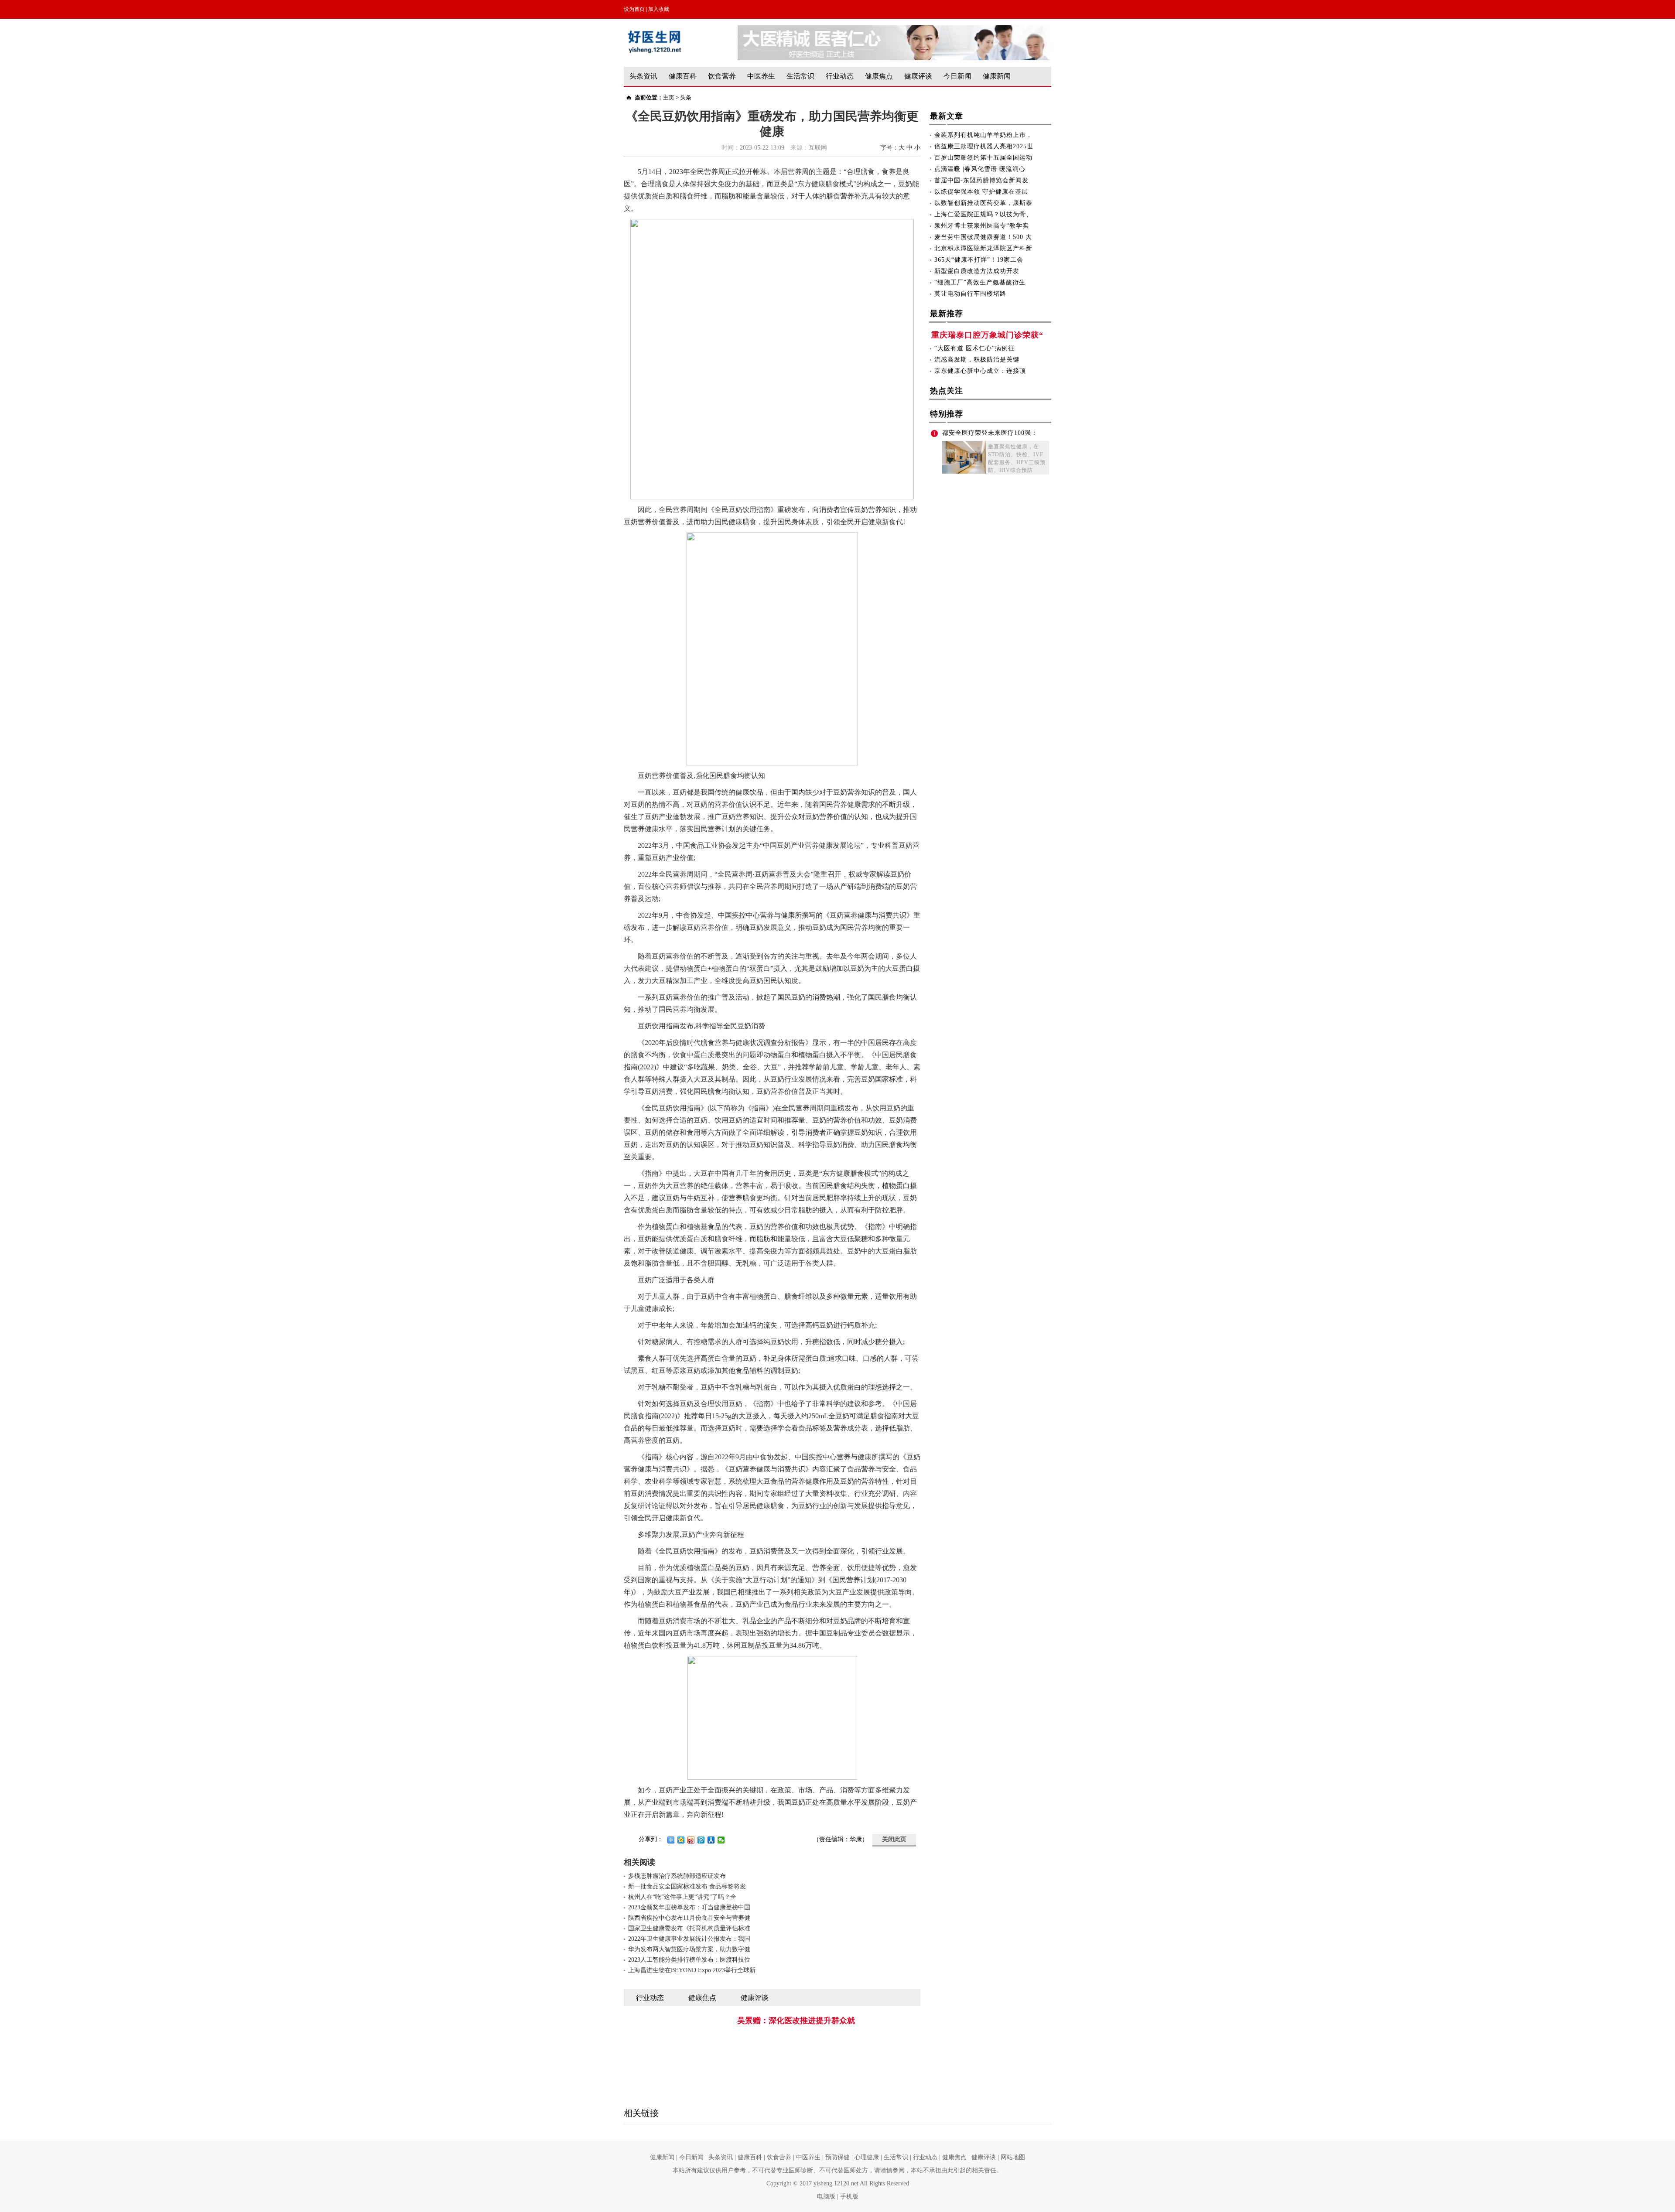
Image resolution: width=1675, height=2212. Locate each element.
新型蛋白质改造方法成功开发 (977, 271)
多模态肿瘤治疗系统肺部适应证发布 (677, 1876)
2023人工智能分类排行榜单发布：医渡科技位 (689, 1960)
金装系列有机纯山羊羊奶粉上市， (983, 135)
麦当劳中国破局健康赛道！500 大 (983, 237)
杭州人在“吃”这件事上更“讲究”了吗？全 (682, 1897)
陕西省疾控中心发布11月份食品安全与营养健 (689, 1918)
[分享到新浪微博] (691, 1840)
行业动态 (840, 76)
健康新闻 (997, 76)
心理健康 (867, 2157)
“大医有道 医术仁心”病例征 (974, 348)
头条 (686, 97)
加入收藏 (659, 9)
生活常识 (800, 76)
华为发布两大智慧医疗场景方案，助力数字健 (689, 1949)
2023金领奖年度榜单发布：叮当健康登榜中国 (689, 1907)
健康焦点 (879, 76)
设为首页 (634, 9)
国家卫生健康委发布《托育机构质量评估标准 (689, 1928)
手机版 (849, 2197)
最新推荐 (947, 314)
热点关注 (947, 391)
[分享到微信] (721, 1840)
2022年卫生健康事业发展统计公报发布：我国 (689, 1939)
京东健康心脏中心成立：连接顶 (980, 371)
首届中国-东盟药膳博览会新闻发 (981, 180)
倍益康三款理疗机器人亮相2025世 (984, 146)
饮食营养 (722, 76)
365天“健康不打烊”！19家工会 (979, 260)
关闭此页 (894, 1839)
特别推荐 (947, 414)
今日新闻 (957, 76)
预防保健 (837, 2157)
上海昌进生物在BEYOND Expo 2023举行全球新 (692, 1970)
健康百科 (683, 76)
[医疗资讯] (894, 29)
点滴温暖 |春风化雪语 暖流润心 (980, 169)
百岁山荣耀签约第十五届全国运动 (983, 158)
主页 (669, 97)
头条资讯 (643, 76)
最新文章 (947, 116)
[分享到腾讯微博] (701, 1840)
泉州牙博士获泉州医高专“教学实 (982, 226)
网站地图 (1013, 2157)
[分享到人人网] (711, 1840)
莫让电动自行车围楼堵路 (970, 294)
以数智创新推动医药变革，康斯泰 (983, 203)
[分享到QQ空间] (681, 1840)
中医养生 (761, 76)
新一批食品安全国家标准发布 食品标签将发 (687, 1886)
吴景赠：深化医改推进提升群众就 (796, 2021)
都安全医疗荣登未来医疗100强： (990, 433)
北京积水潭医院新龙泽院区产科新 (983, 248)
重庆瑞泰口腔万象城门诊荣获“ (987, 335)
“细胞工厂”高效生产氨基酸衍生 (980, 282)
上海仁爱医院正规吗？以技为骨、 (983, 214)
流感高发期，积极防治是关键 (977, 360)
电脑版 (826, 2197)
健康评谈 (918, 76)
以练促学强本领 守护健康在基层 (981, 192)
